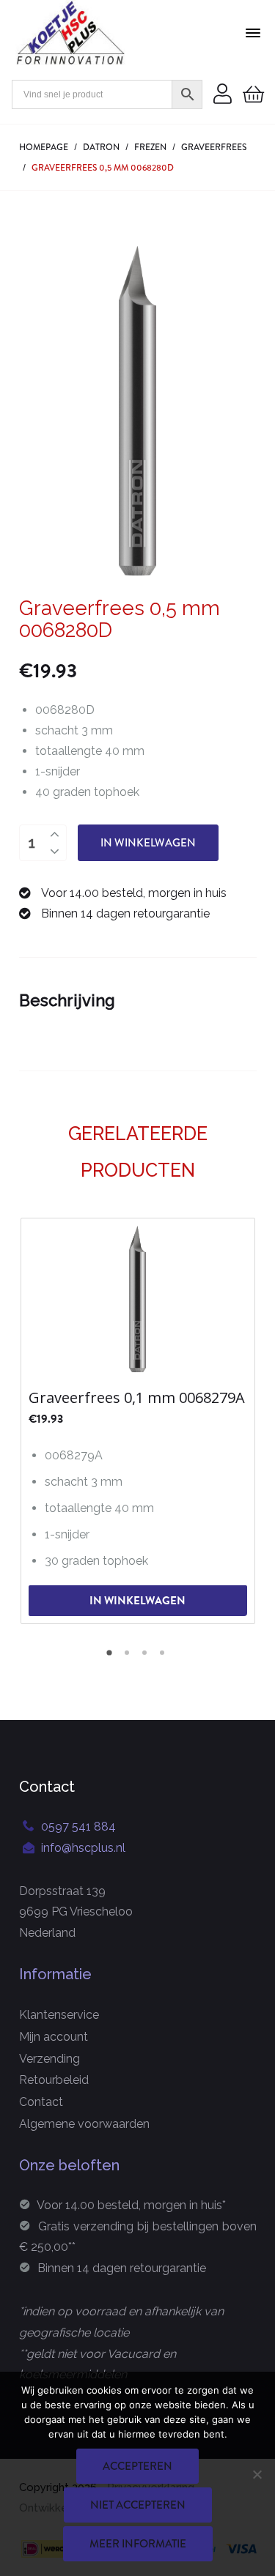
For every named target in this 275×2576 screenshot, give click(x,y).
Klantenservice (59, 2015)
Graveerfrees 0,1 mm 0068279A (137, 1398)
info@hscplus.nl (83, 1848)
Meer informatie (138, 2544)
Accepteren (137, 2466)
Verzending (49, 2059)
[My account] (223, 95)
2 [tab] (129, 1658)
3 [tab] (147, 1658)
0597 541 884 (78, 1827)
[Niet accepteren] (257, 2474)
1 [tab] (111, 1658)
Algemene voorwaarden (84, 2124)
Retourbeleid (54, 2080)
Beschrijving (67, 1000)
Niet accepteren (138, 2505)
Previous (30, 1419)
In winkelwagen (148, 843)
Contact (41, 2102)
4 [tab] (164, 1658)
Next (246, 1419)
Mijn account (54, 2037)
